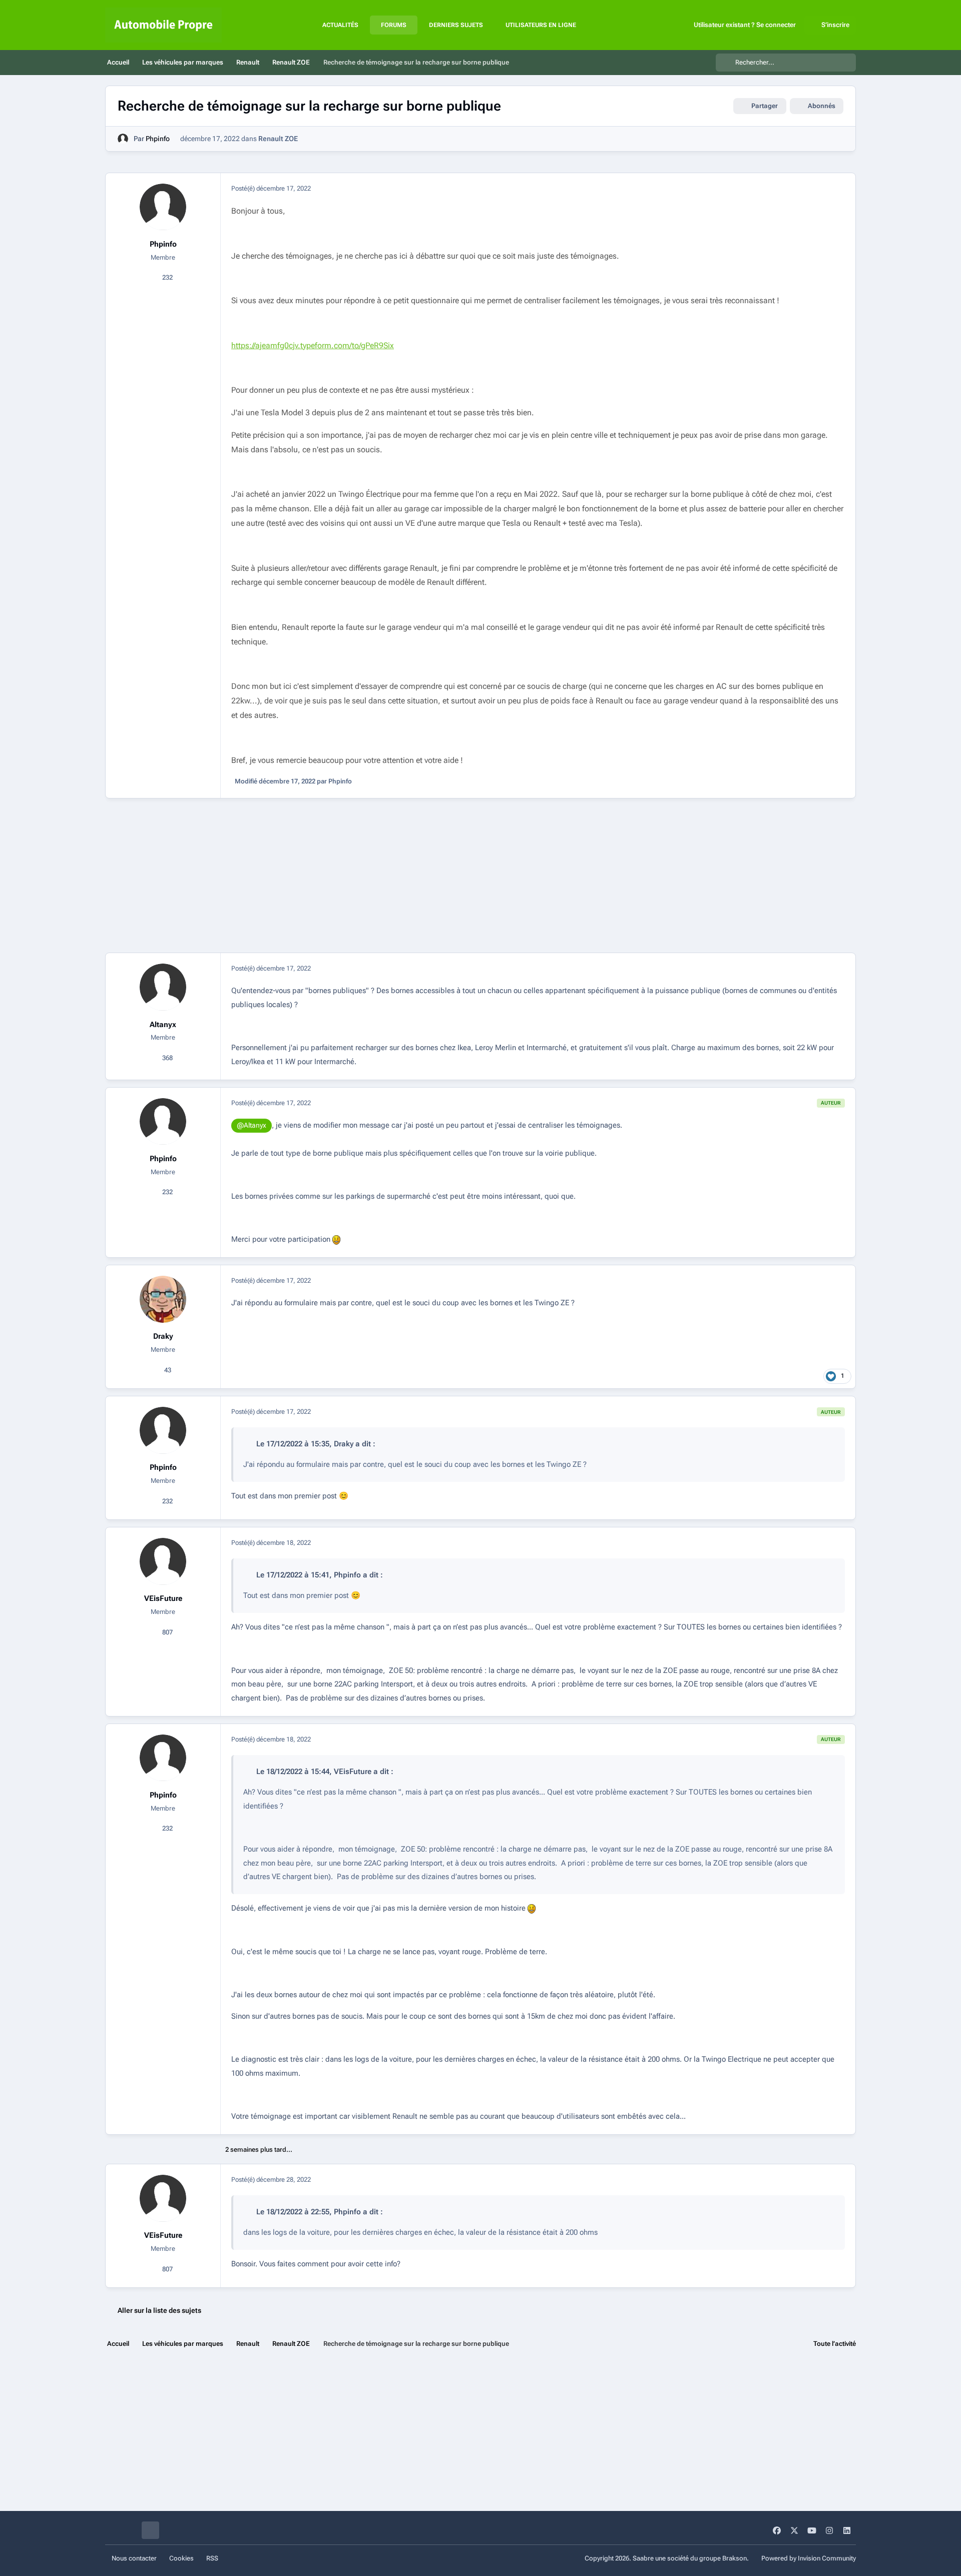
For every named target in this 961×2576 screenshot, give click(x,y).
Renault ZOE (278, 139)
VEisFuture (163, 1598)
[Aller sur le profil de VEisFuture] (163, 1561)
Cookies (181, 2558)
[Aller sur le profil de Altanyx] (163, 987)
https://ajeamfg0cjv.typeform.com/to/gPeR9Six (313, 345)
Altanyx (163, 1025)
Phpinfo (158, 139)
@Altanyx (252, 1125)
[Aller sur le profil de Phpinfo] (123, 139)
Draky (163, 1336)
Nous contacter (134, 2558)
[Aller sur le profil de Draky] (163, 1299)
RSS (212, 2558)
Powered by (809, 2558)
